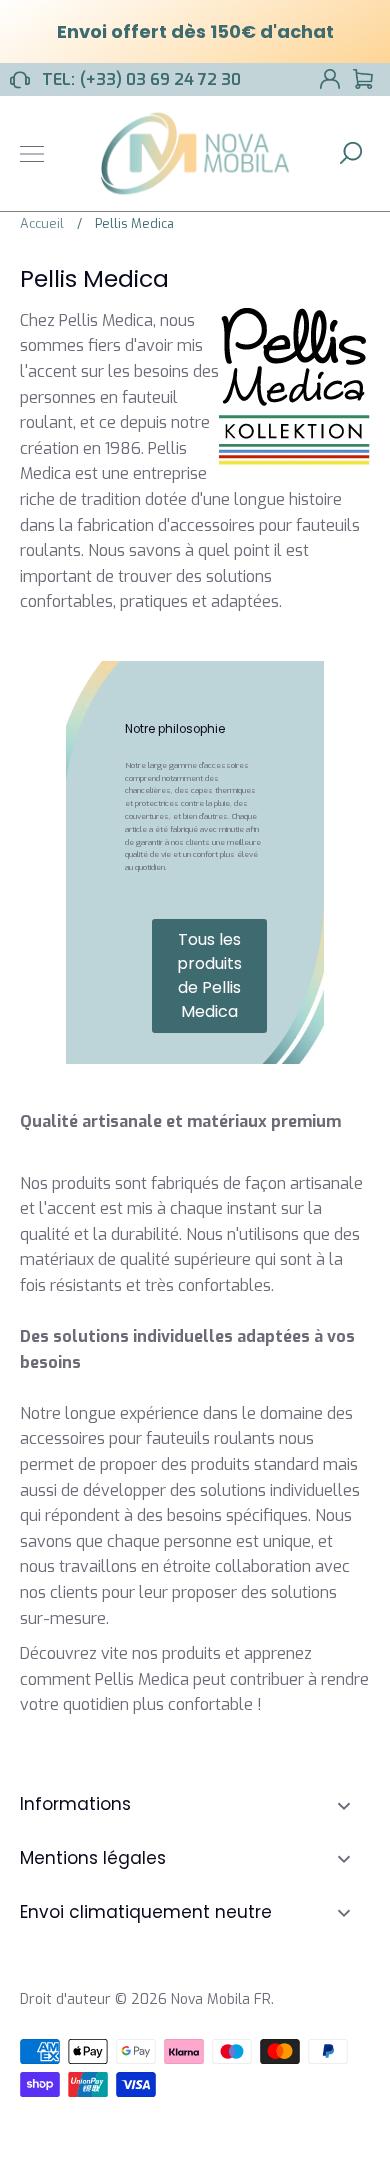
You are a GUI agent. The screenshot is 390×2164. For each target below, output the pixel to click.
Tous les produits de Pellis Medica (209, 975)
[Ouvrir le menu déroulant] (344, 1805)
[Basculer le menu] (32, 154)
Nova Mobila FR (221, 1999)
